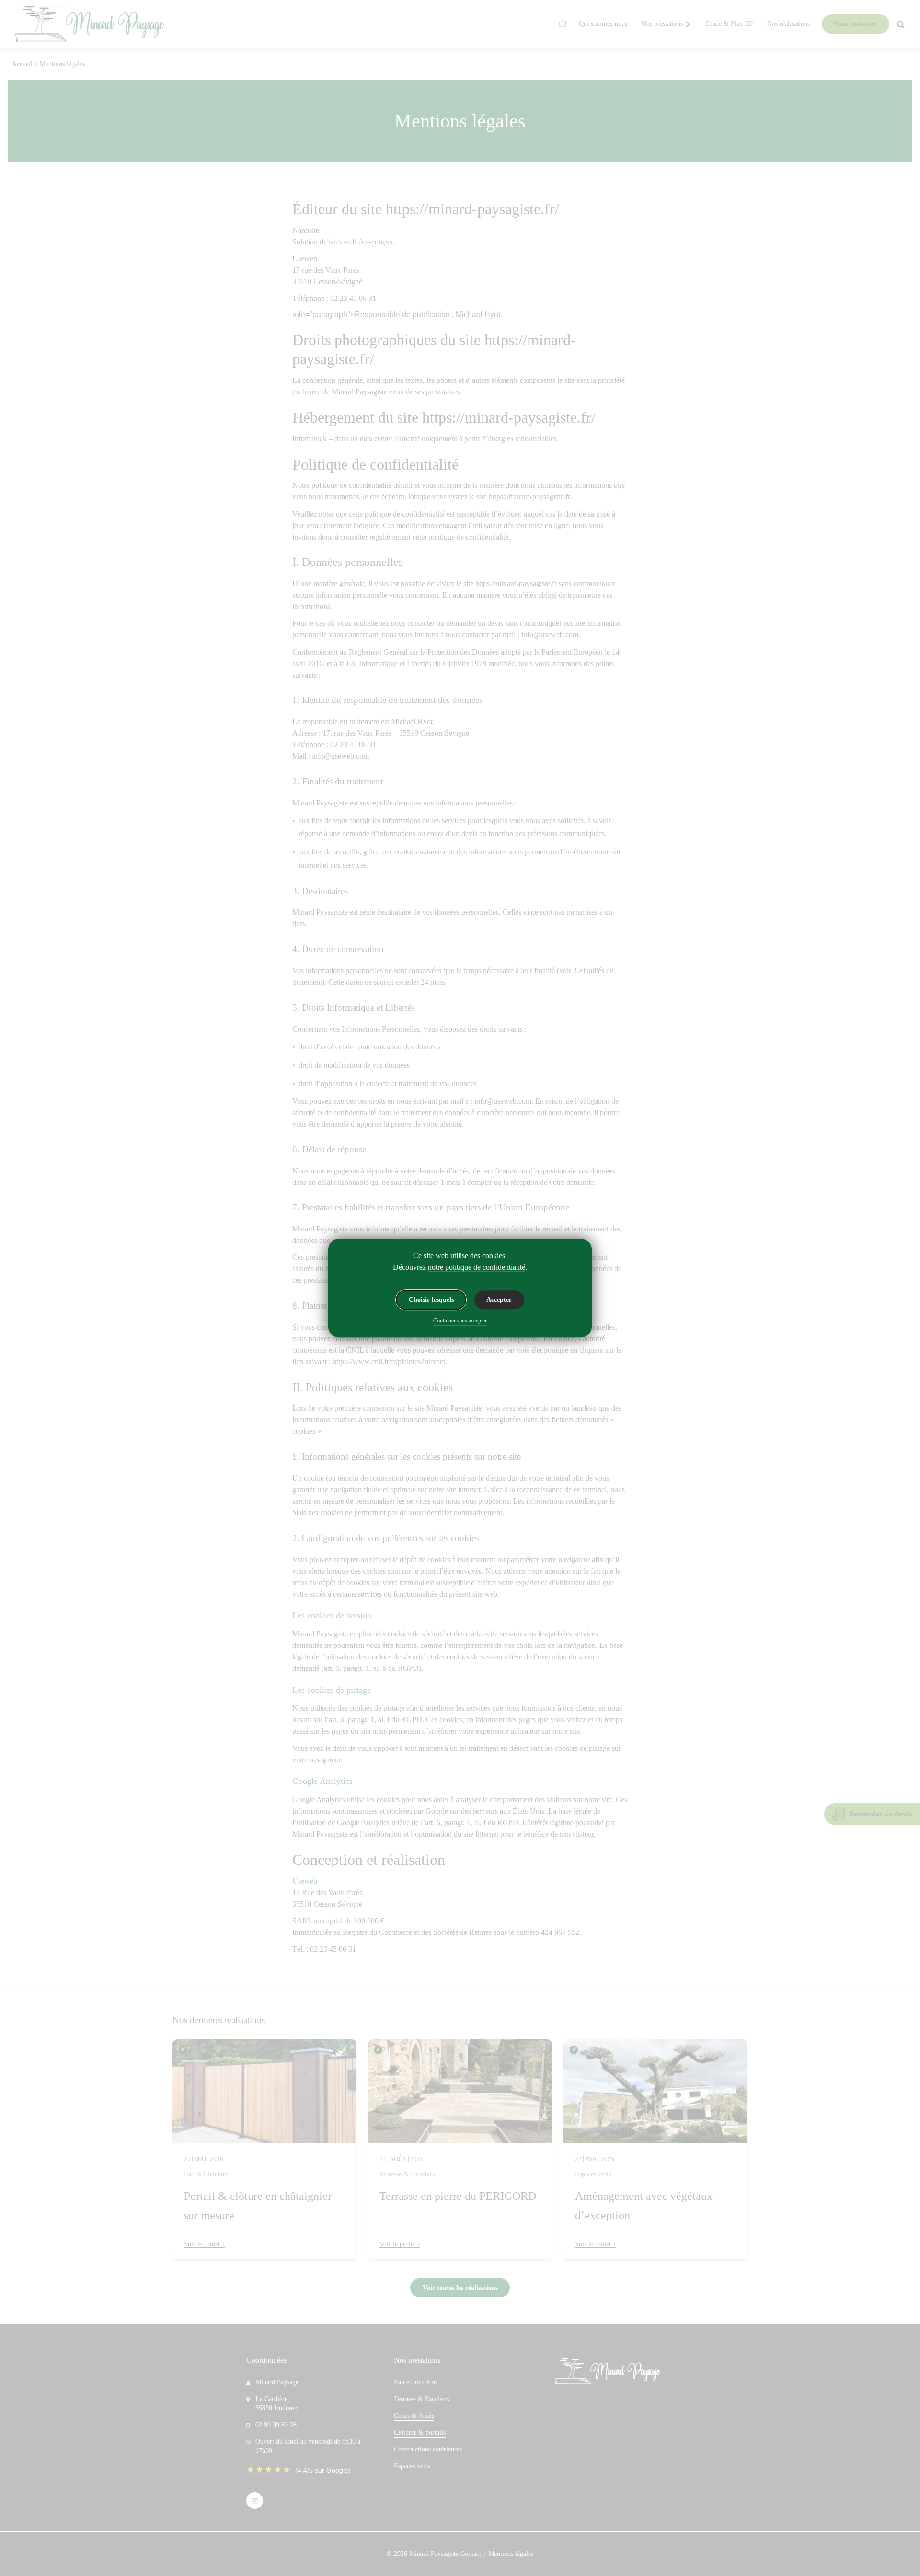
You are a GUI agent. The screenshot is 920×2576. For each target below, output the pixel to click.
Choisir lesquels (431, 1300)
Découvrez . (460, 1267)
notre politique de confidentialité (477, 1267)
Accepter (499, 1300)
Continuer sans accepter (460, 1321)
